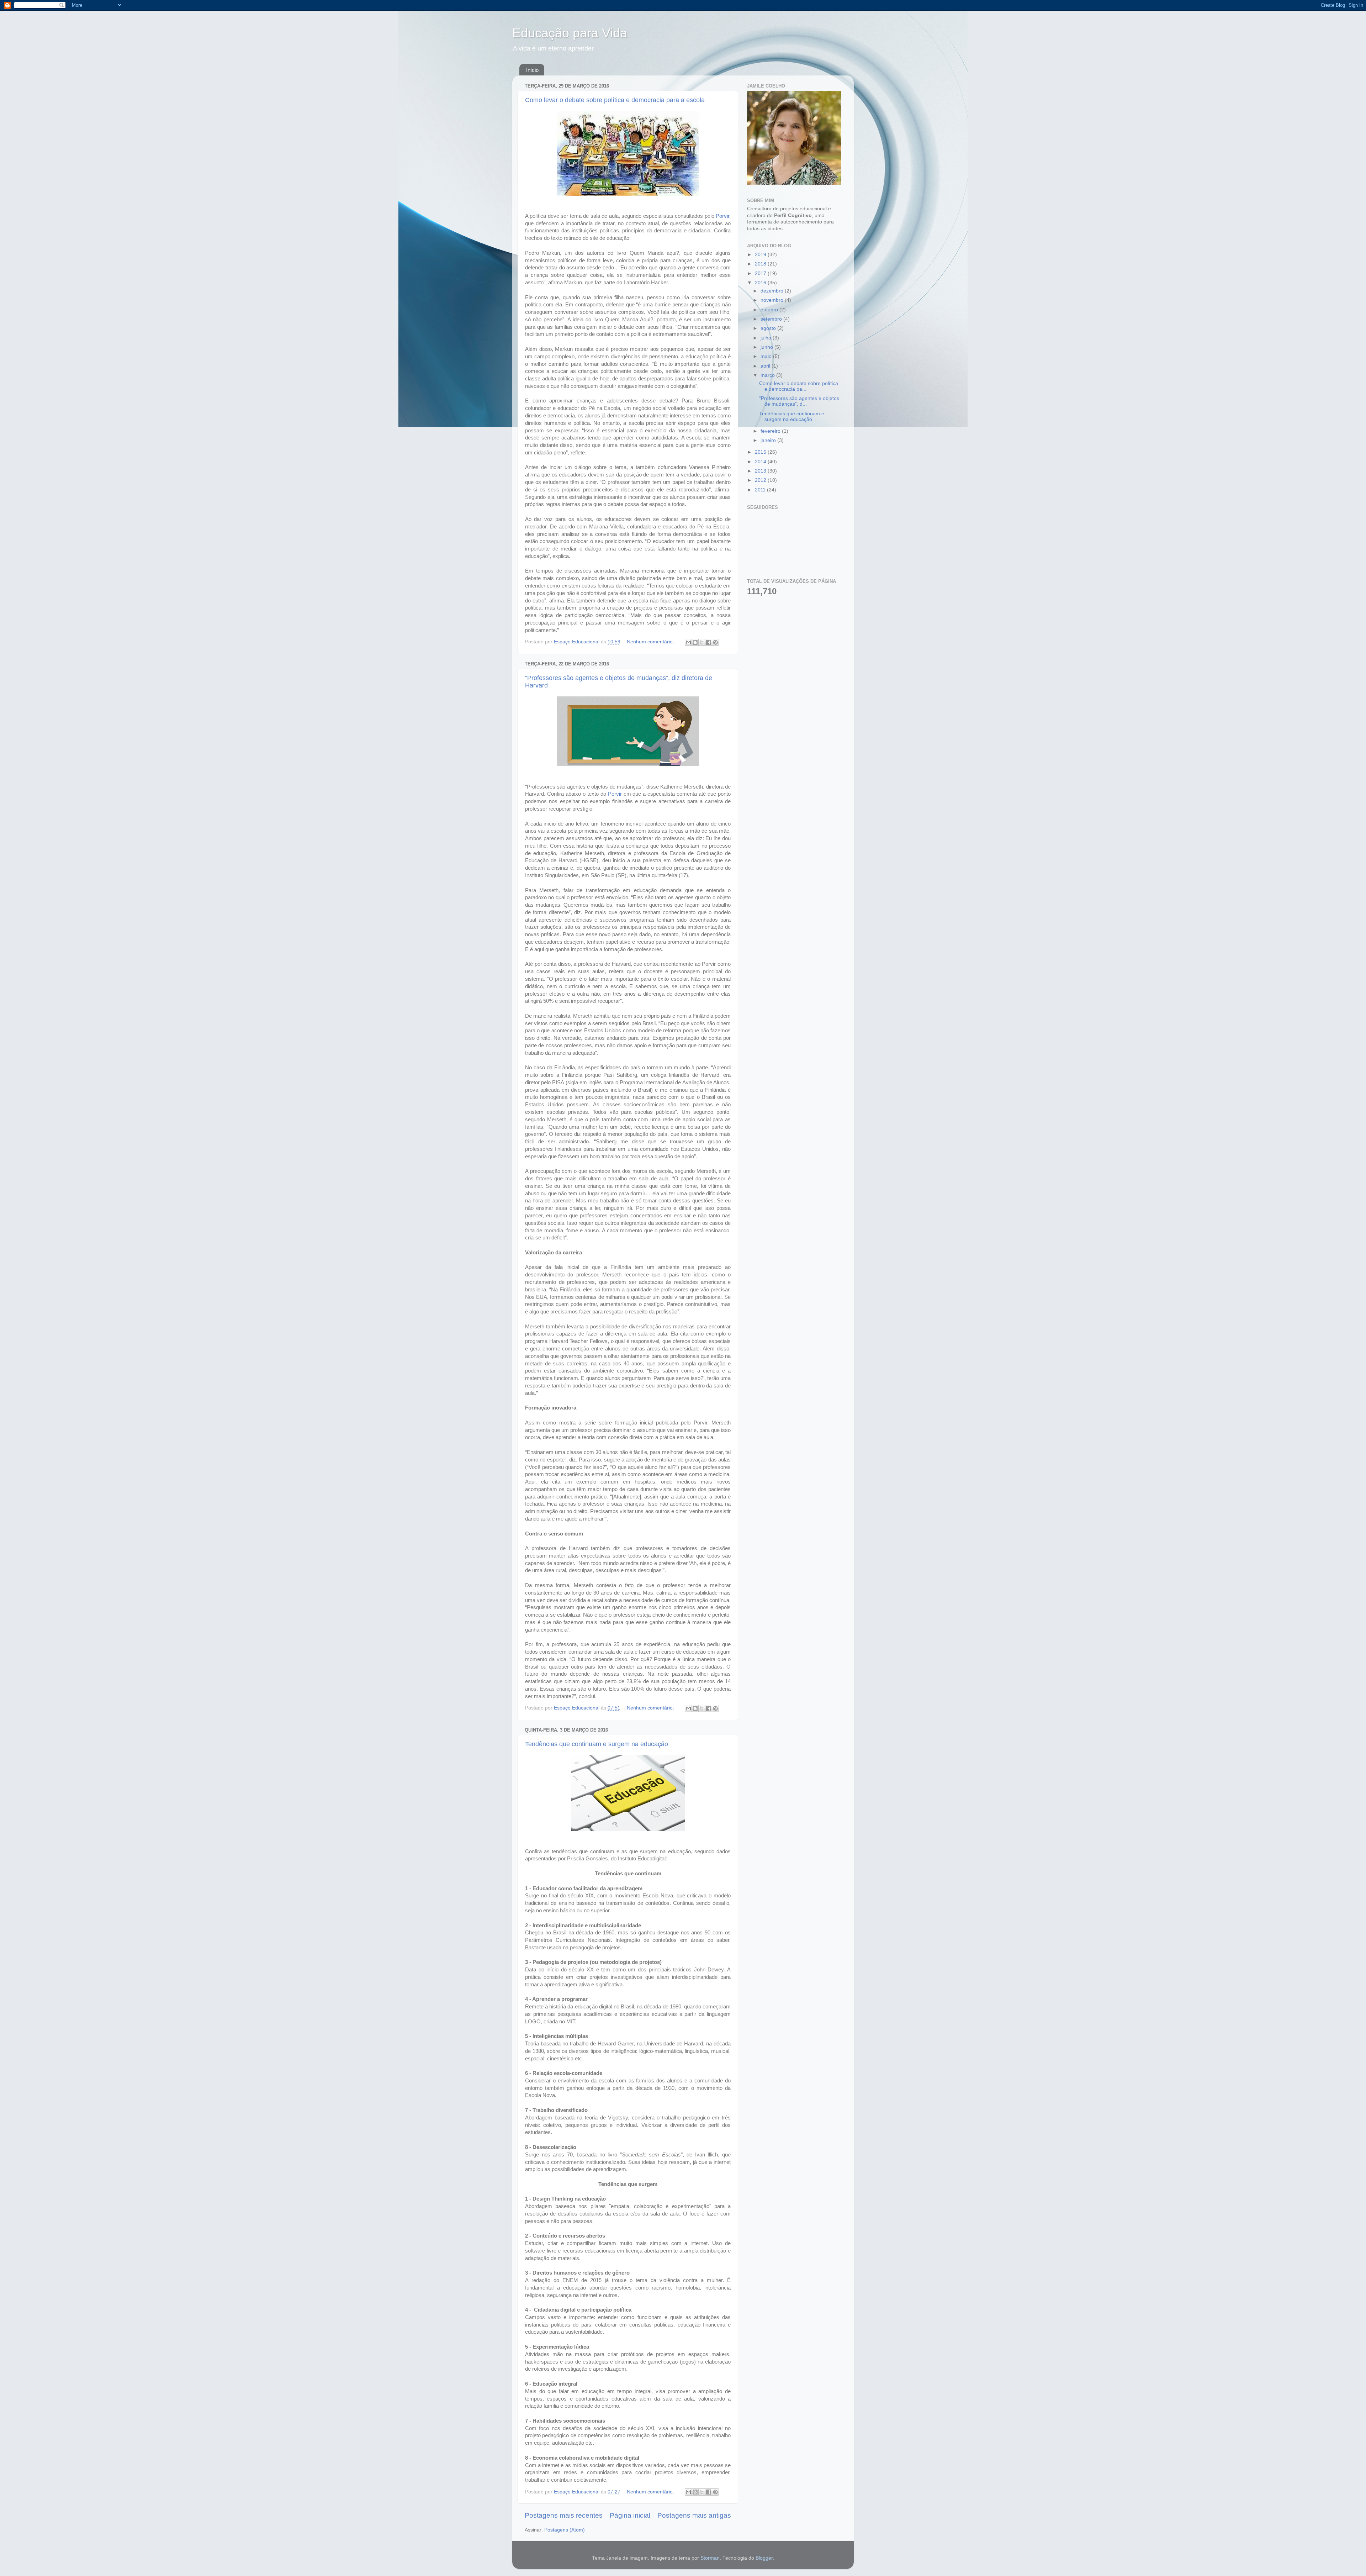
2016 (761, 283)
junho (767, 347)
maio (767, 356)
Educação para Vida (570, 33)
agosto (769, 328)
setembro (772, 319)
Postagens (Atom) (565, 2530)
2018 (761, 264)
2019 (761, 255)
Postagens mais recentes (564, 2515)
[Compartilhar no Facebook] (709, 642)
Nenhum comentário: (651, 642)
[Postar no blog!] (695, 642)
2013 (761, 471)
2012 (761, 480)
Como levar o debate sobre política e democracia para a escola (615, 100)
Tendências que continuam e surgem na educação (597, 1744)
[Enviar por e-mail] (688, 642)
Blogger (764, 2558)
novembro (773, 300)
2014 (761, 462)
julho (767, 338)
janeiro (769, 440)
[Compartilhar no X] (702, 642)
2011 (761, 490)
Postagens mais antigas (694, 2515)
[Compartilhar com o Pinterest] (715, 642)
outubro (770, 310)
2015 (761, 452)
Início (532, 70)
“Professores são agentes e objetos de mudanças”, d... (799, 401)
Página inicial (630, 2515)
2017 (761, 273)
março (768, 375)
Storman (710, 2558)
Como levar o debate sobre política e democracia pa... (799, 386)
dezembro (773, 291)
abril (766, 366)
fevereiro (771, 431)
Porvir (722, 216)
